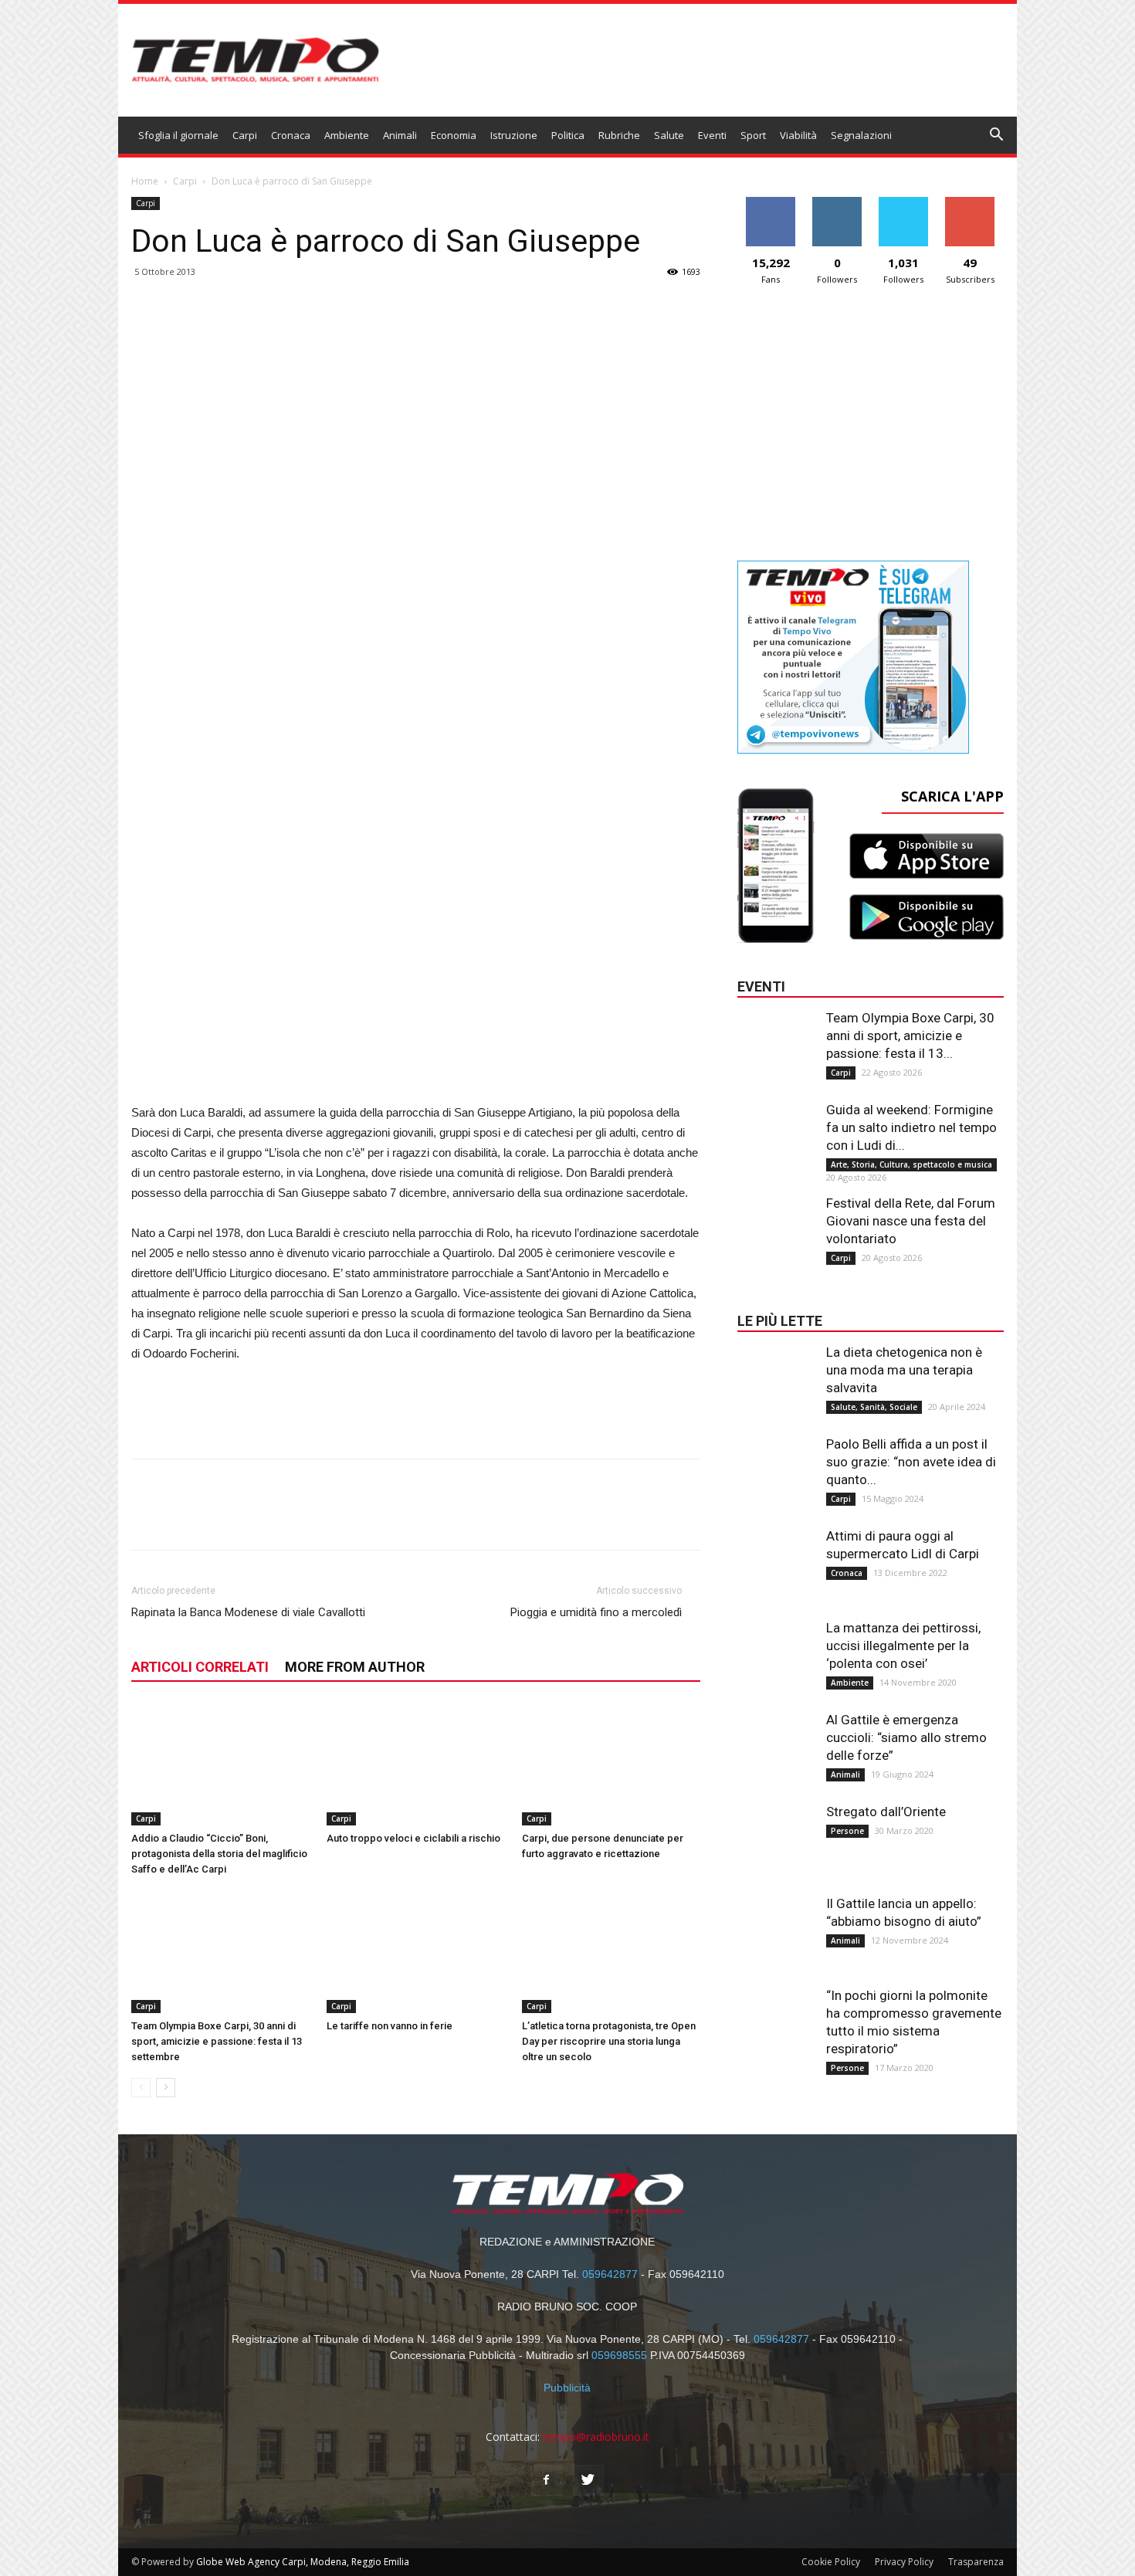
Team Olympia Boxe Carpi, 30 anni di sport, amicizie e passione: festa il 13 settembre (217, 2041)
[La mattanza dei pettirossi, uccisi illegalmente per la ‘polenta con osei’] (776, 1650)
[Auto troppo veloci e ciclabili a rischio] (416, 1764)
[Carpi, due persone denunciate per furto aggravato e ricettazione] (612, 1764)
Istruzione (514, 135)
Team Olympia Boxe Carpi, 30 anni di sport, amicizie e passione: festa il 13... (910, 1035)
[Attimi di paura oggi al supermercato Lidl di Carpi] (776, 1558)
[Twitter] (588, 2480)
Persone (847, 1831)
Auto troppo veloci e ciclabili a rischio (413, 1838)
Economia (454, 135)
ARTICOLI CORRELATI (200, 1667)
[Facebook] (547, 2480)
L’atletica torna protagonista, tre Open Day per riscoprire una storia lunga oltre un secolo (609, 2041)
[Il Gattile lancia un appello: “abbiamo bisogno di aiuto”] (776, 1926)
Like (771, 203)
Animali (400, 135)
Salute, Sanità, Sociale (874, 1407)
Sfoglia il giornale (178, 135)
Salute (669, 135)
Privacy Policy (904, 2562)
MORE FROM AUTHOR (355, 1667)
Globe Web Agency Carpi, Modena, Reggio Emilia (303, 2562)
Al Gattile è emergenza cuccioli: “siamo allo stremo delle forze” (906, 1737)
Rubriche (619, 135)
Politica (568, 135)
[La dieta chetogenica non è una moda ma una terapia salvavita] (776, 1374)
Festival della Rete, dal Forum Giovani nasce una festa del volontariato (911, 1221)
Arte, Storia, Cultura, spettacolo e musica (911, 1164)
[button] (997, 136)
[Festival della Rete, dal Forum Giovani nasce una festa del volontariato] (776, 1225)
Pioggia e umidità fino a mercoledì (596, 1612)
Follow (837, 203)
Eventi (712, 135)
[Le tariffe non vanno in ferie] (416, 1952)
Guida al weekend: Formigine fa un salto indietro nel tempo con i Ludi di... (911, 1127)
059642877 (610, 2274)
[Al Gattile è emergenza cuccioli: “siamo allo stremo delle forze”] (776, 1742)
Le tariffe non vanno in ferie (390, 2026)
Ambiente (347, 135)
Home (145, 181)
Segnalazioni (861, 135)
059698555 (619, 2355)
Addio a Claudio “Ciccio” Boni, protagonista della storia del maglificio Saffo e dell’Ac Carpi (219, 1854)
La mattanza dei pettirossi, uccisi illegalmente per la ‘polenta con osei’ (903, 1646)
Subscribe (970, 203)
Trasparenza (976, 2562)
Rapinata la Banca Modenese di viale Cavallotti (248, 1612)
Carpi (245, 135)
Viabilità (798, 135)
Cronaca (291, 135)
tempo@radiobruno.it (596, 2437)
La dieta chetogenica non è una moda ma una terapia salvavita (904, 1370)
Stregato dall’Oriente (886, 1812)
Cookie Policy (831, 2562)
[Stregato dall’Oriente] (776, 1834)
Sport (753, 135)
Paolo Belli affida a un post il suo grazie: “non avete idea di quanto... (911, 1462)
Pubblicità (567, 2388)
